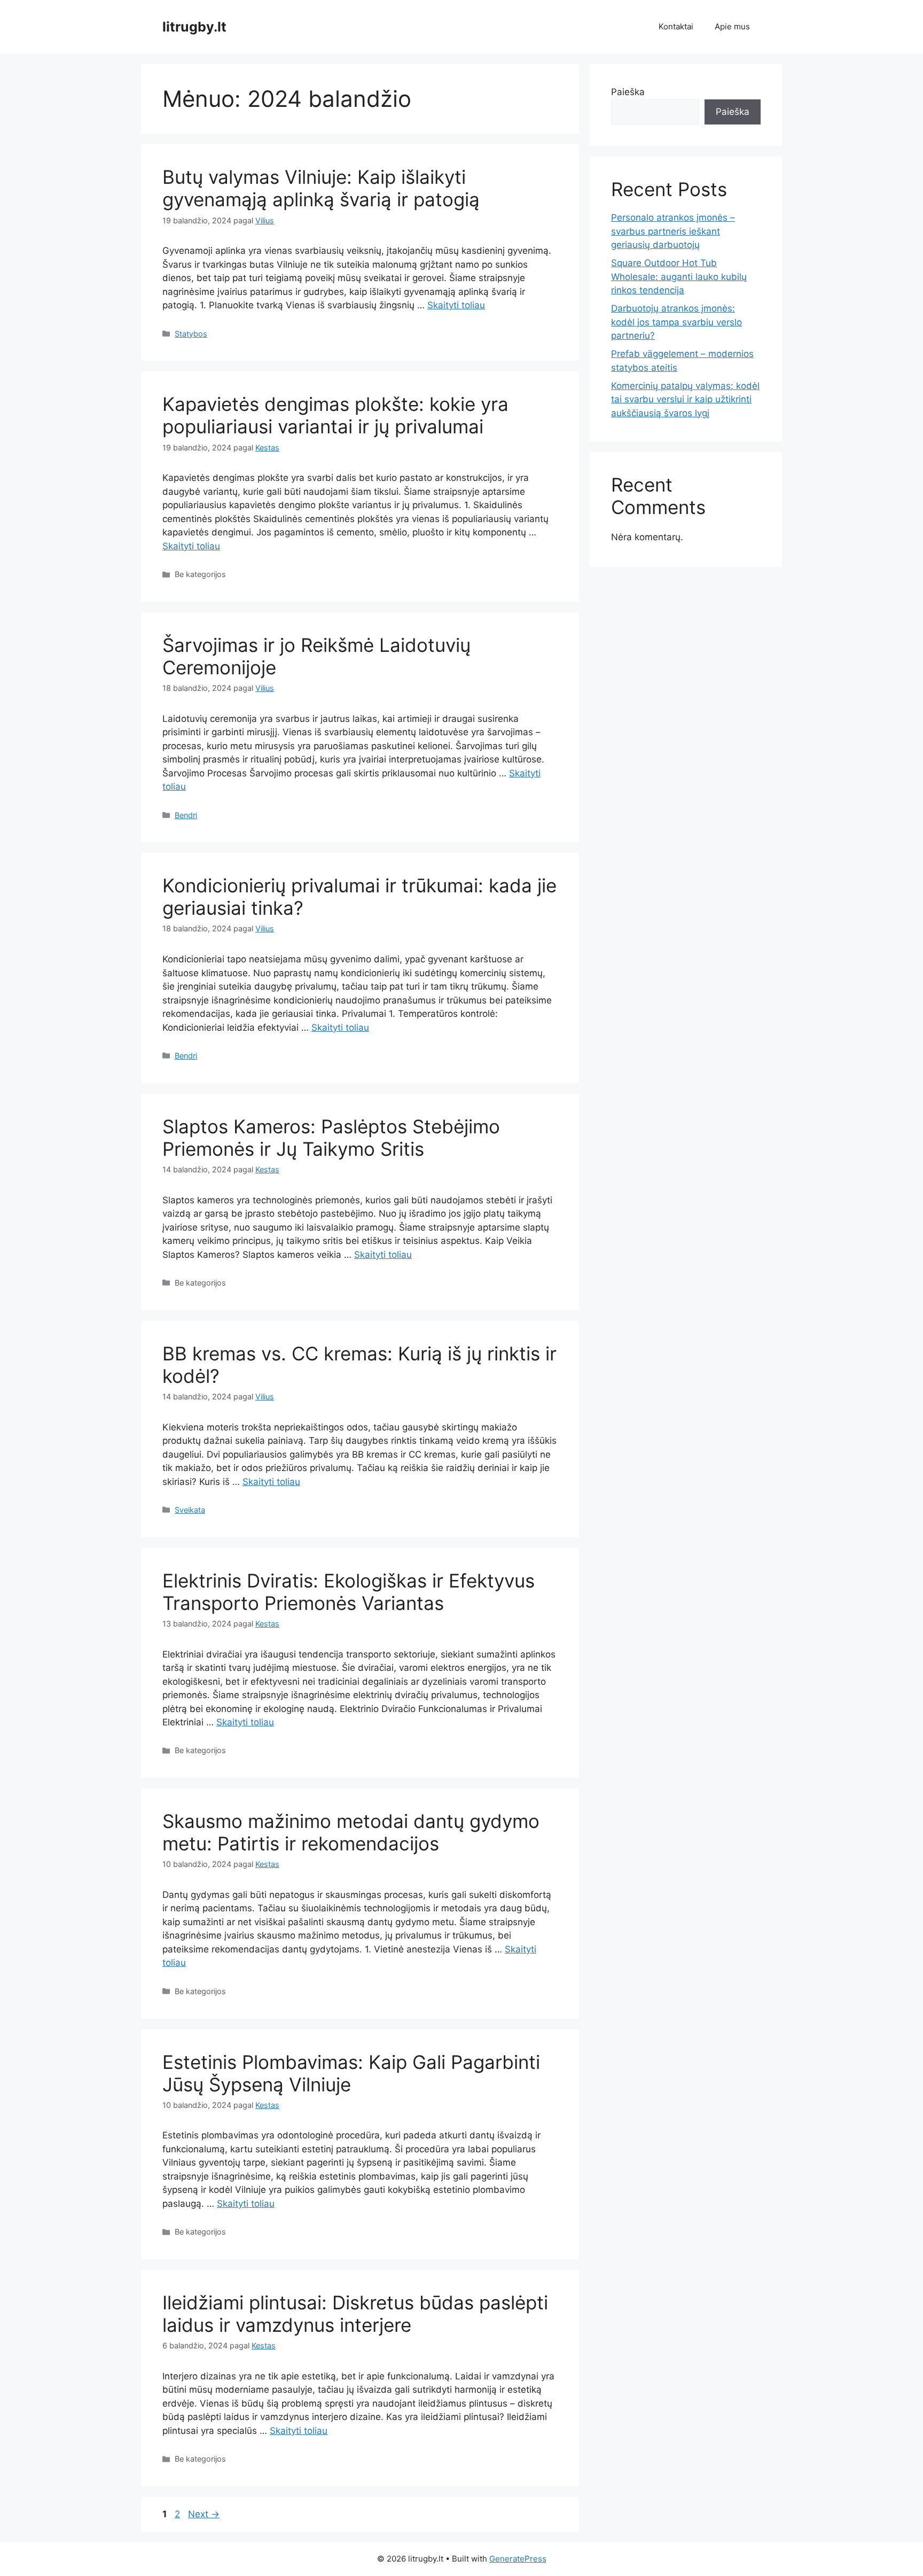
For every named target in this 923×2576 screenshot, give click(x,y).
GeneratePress (518, 2559)
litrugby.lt (194, 27)
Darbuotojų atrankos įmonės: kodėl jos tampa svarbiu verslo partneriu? (676, 322)
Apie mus (732, 26)
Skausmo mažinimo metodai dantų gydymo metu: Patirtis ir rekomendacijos (351, 1832)
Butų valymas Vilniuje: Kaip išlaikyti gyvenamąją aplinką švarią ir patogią (321, 188)
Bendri (186, 815)
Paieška (628, 92)
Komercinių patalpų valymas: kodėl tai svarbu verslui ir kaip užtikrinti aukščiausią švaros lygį (685, 399)
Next (204, 2514)
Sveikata (190, 1510)
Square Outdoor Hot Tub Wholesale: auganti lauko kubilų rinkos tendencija (679, 277)
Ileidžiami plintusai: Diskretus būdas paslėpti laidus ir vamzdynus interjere (355, 2314)
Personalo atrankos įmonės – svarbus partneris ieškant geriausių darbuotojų (673, 231)
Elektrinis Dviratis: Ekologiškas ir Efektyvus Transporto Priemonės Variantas (349, 1592)
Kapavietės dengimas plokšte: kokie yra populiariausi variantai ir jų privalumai (335, 415)
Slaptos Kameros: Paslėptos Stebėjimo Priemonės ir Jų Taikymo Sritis (331, 1138)
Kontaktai (676, 26)
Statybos (191, 334)
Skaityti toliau (456, 305)
